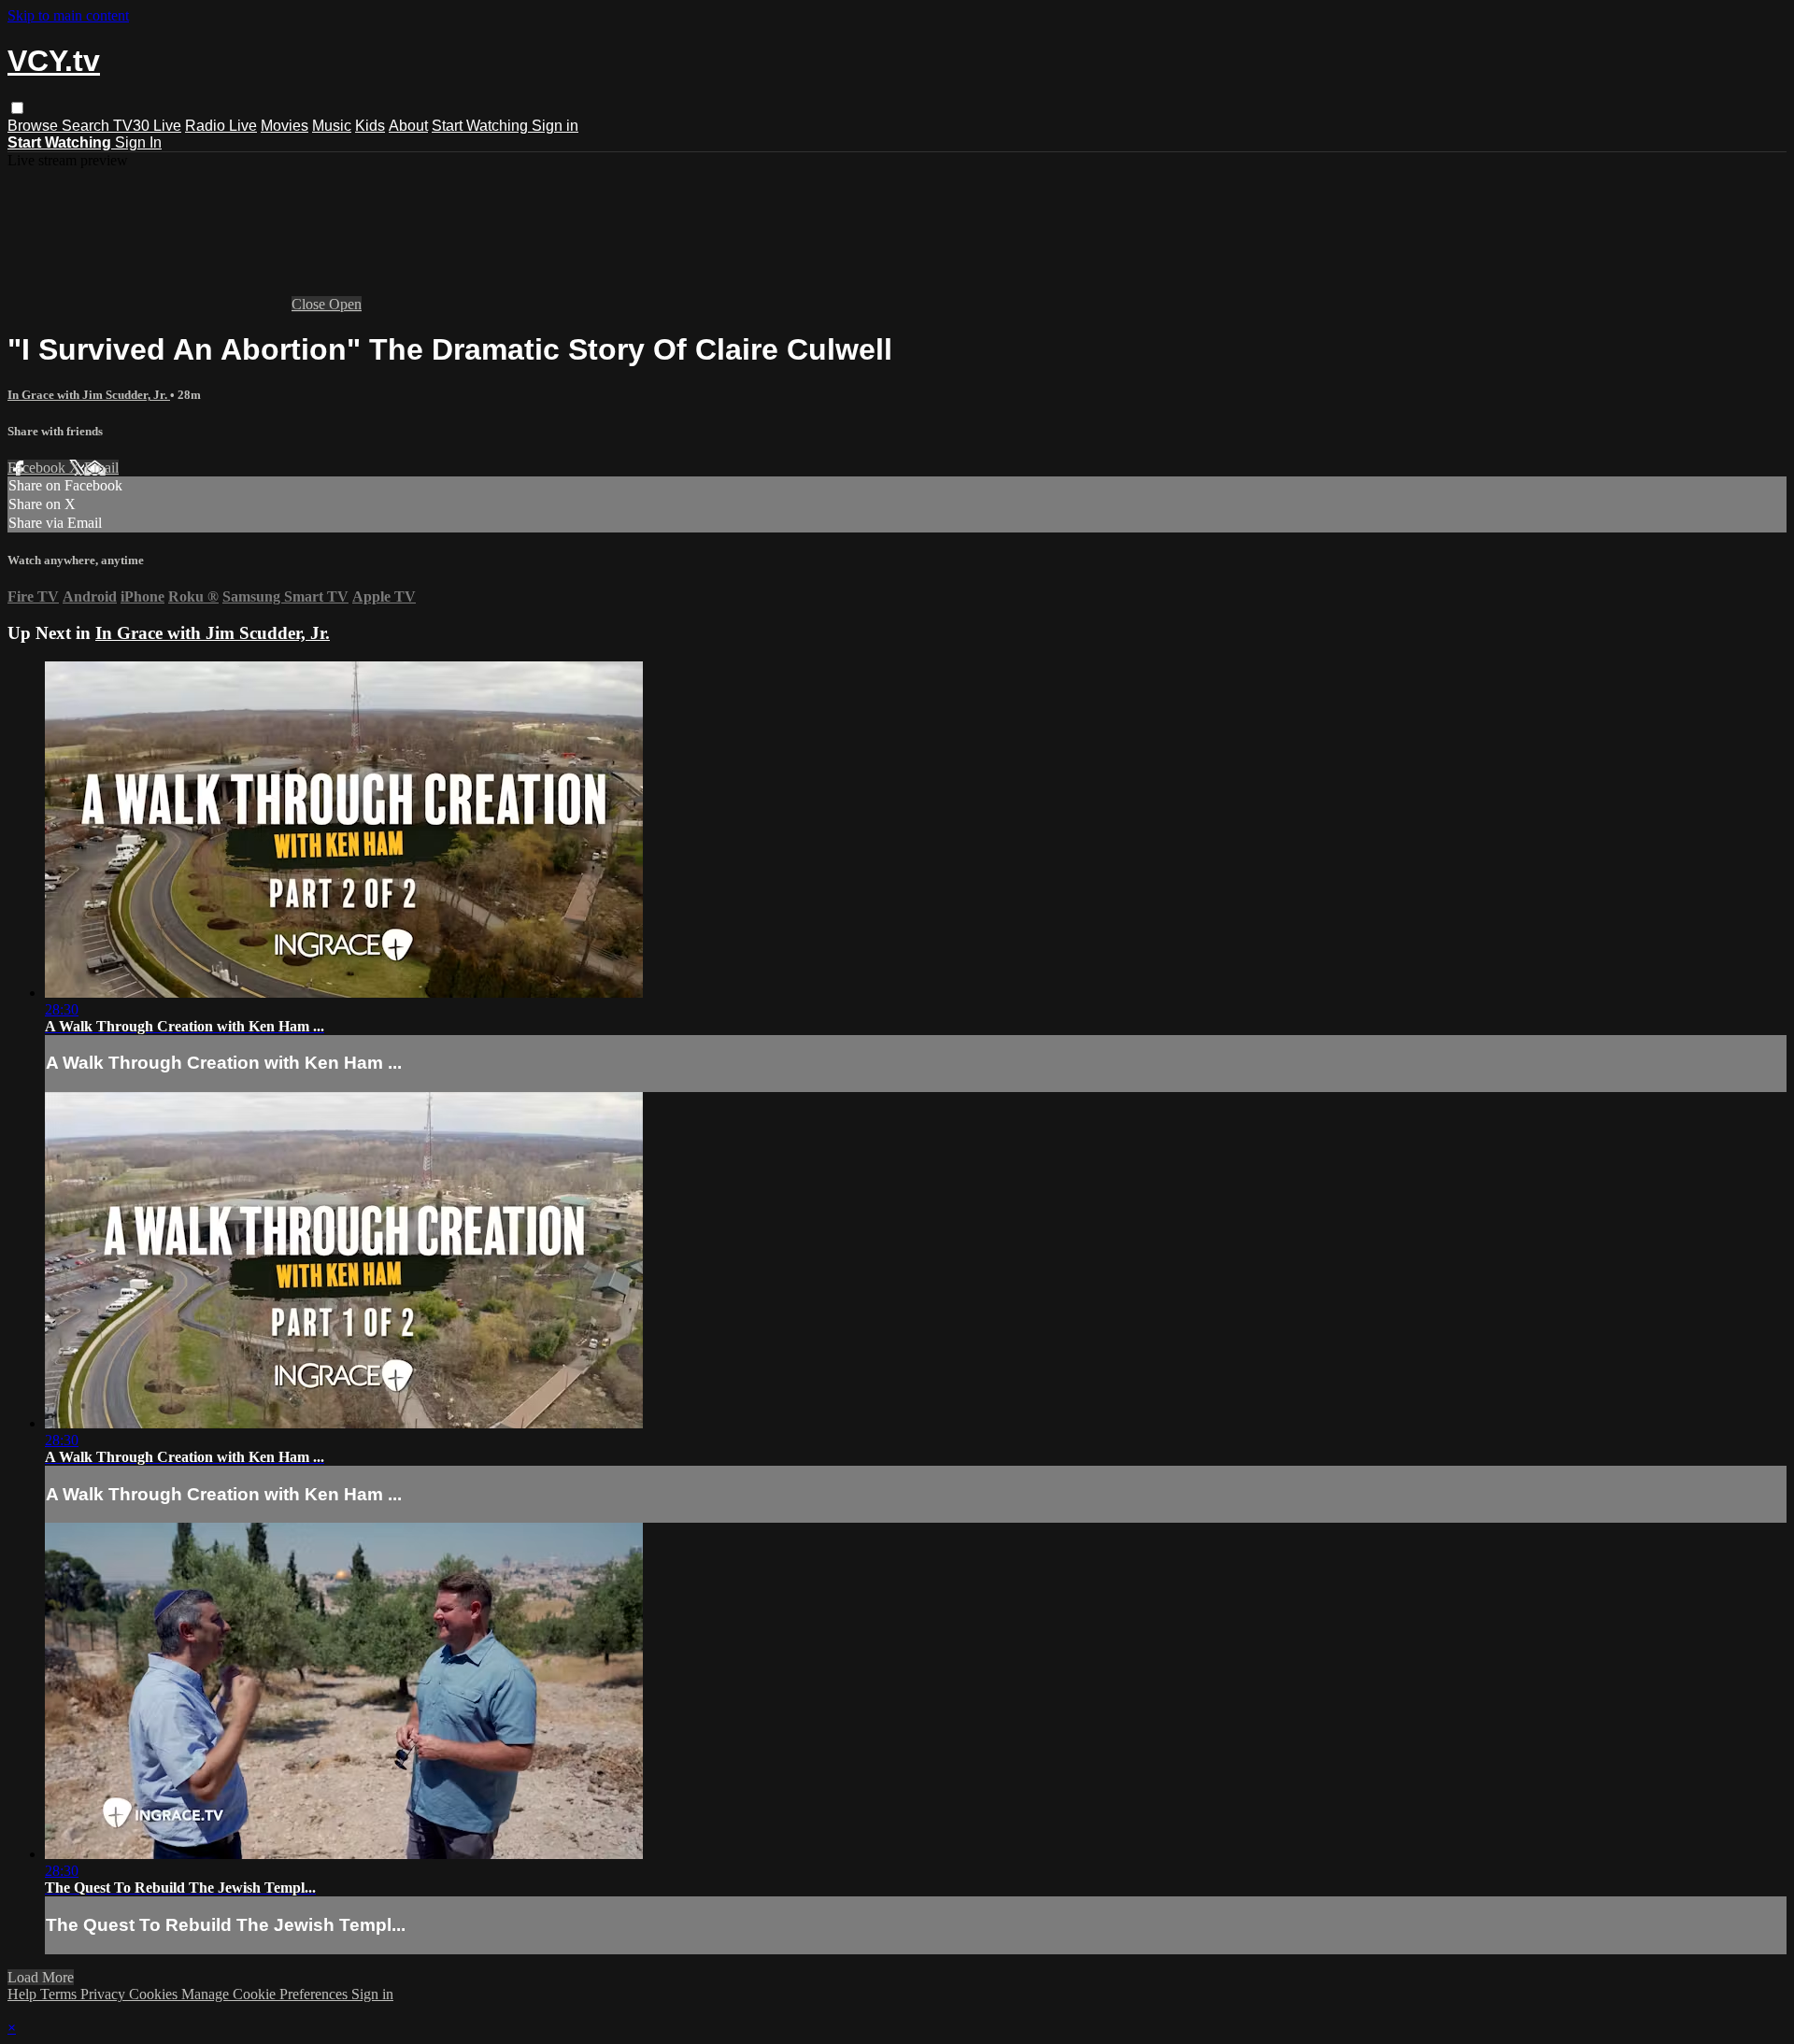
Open (345, 304)
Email (101, 468)
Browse (35, 126)
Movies (285, 126)
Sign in (555, 126)
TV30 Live (147, 126)
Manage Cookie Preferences (266, 1994)
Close (310, 304)
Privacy (105, 1994)
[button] (17, 108)
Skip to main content (68, 15)
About (408, 126)
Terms (60, 1994)
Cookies (155, 1994)
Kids (370, 126)
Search (87, 126)
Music (332, 126)
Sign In (138, 142)
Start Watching (482, 126)
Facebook (38, 468)
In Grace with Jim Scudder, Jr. (89, 395)
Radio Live (221, 126)
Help (24, 1994)
